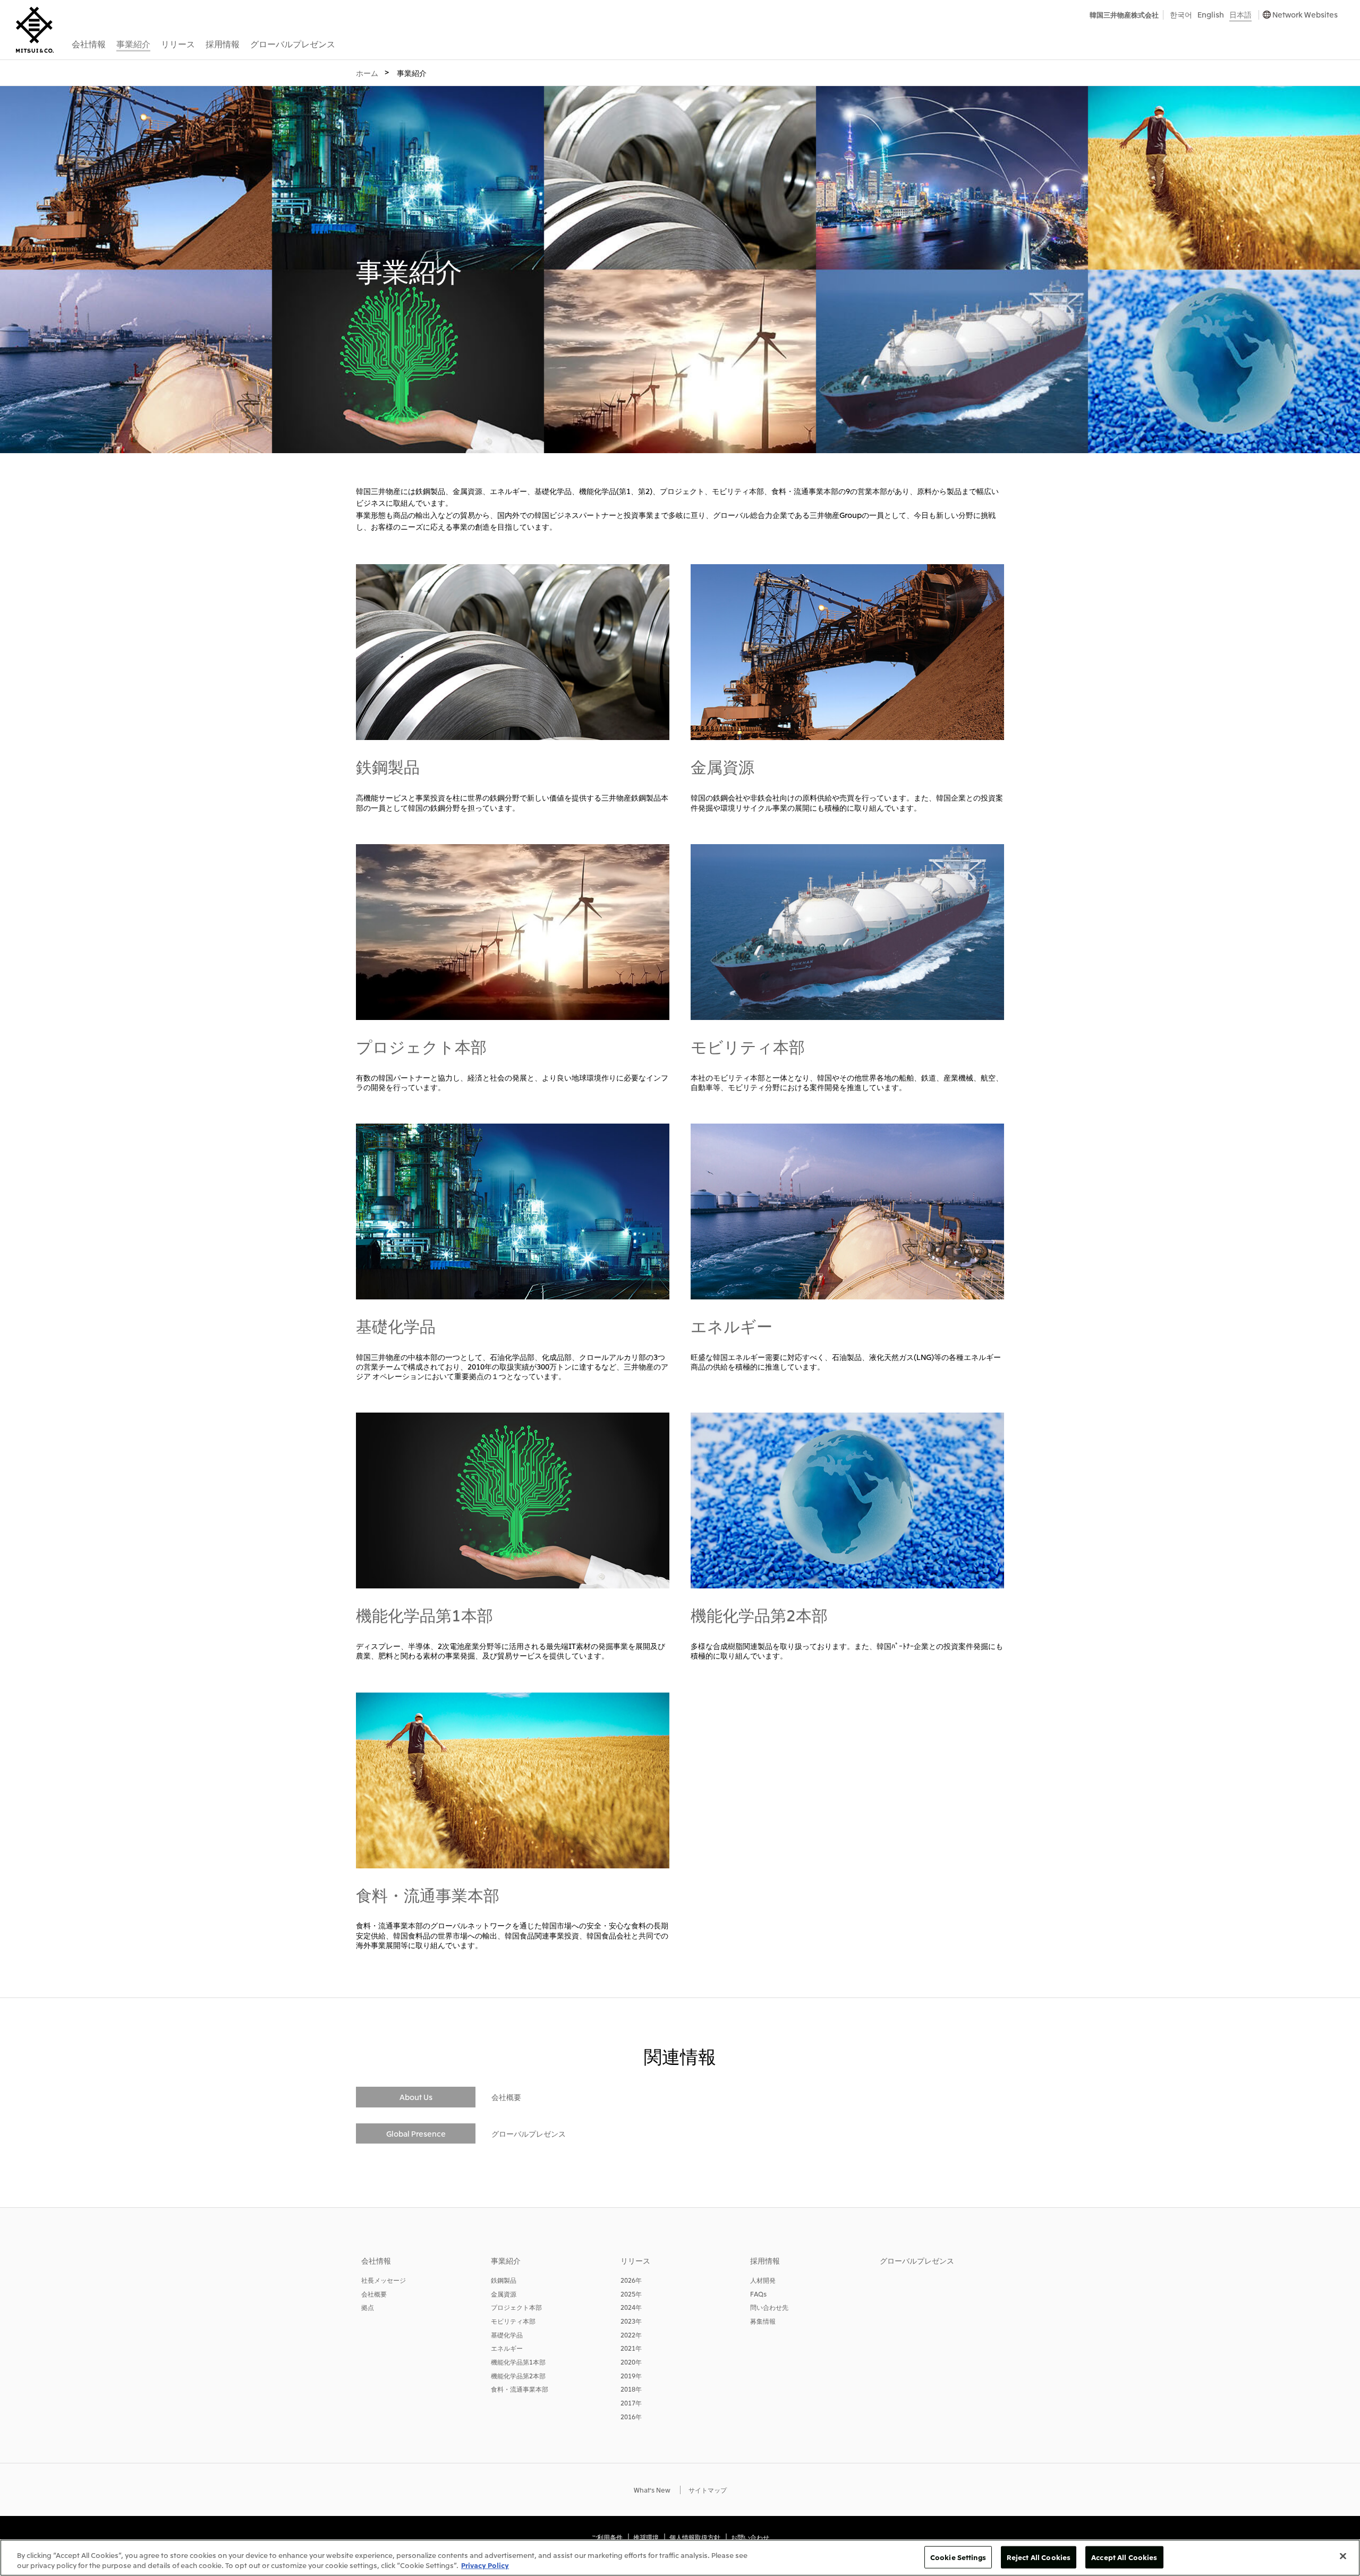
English (1211, 14)
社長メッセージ (384, 2280)
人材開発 (763, 2280)
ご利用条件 (607, 2537)
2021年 (631, 2348)
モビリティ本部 (748, 1046)
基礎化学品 (396, 1325)
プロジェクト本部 (421, 1046)
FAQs (758, 2294)
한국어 (1181, 14)
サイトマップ (708, 2490)
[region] (680, 2558)
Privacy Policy (485, 2565)
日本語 (1240, 14)
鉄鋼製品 (388, 766)
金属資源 (722, 766)
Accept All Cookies (1124, 2557)
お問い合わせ (750, 2537)
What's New (652, 2490)
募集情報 (763, 2321)
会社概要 (506, 2097)
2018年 (631, 2389)
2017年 (631, 2403)
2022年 (631, 2335)
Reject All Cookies (1039, 2557)
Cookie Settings (958, 2557)
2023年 (631, 2321)
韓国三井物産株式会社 (1124, 15)
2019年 (631, 2375)
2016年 (631, 2416)
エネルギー (732, 1325)
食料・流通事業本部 (428, 1894)
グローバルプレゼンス (529, 2133)
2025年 (631, 2294)
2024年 (631, 2307)
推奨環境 (646, 2537)
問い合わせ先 (769, 2307)
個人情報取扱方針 (695, 2537)
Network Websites (1305, 14)
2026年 (631, 2280)
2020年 (631, 2362)
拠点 (368, 2307)
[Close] (1343, 2556)
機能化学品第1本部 (424, 1614)
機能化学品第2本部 (759, 1614)
